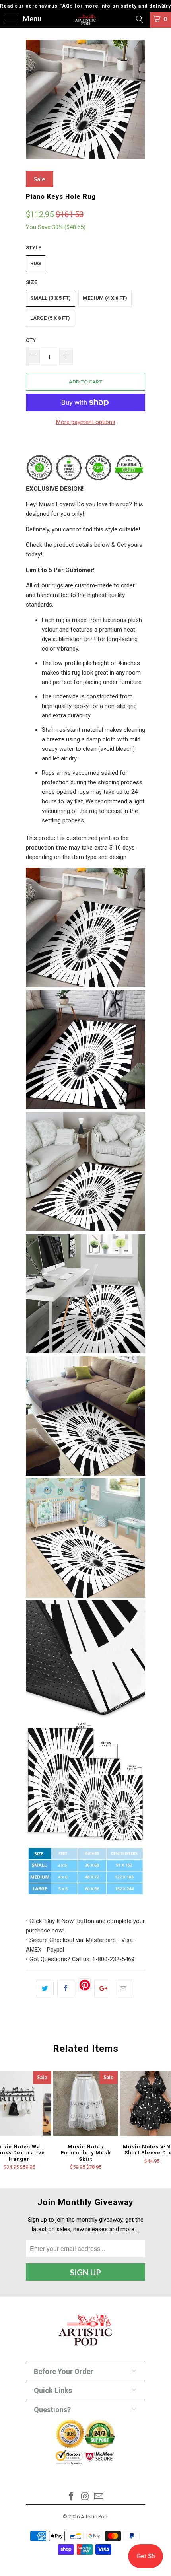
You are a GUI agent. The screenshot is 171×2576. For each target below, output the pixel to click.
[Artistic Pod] (86, 20)
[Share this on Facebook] (66, 1989)
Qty (31, 340)
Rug (36, 263)
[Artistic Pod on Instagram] (85, 2497)
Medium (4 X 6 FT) (105, 298)
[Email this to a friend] (123, 1989)
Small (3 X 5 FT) (51, 298)
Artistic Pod (94, 2517)
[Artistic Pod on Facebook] (71, 2497)
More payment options (86, 422)
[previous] (33, 99)
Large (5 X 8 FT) (50, 318)
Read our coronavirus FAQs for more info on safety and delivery (85, 6)
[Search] (139, 19)
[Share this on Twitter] (45, 1989)
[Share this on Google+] (103, 1989)
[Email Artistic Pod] (99, 2497)
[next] (138, 99)
